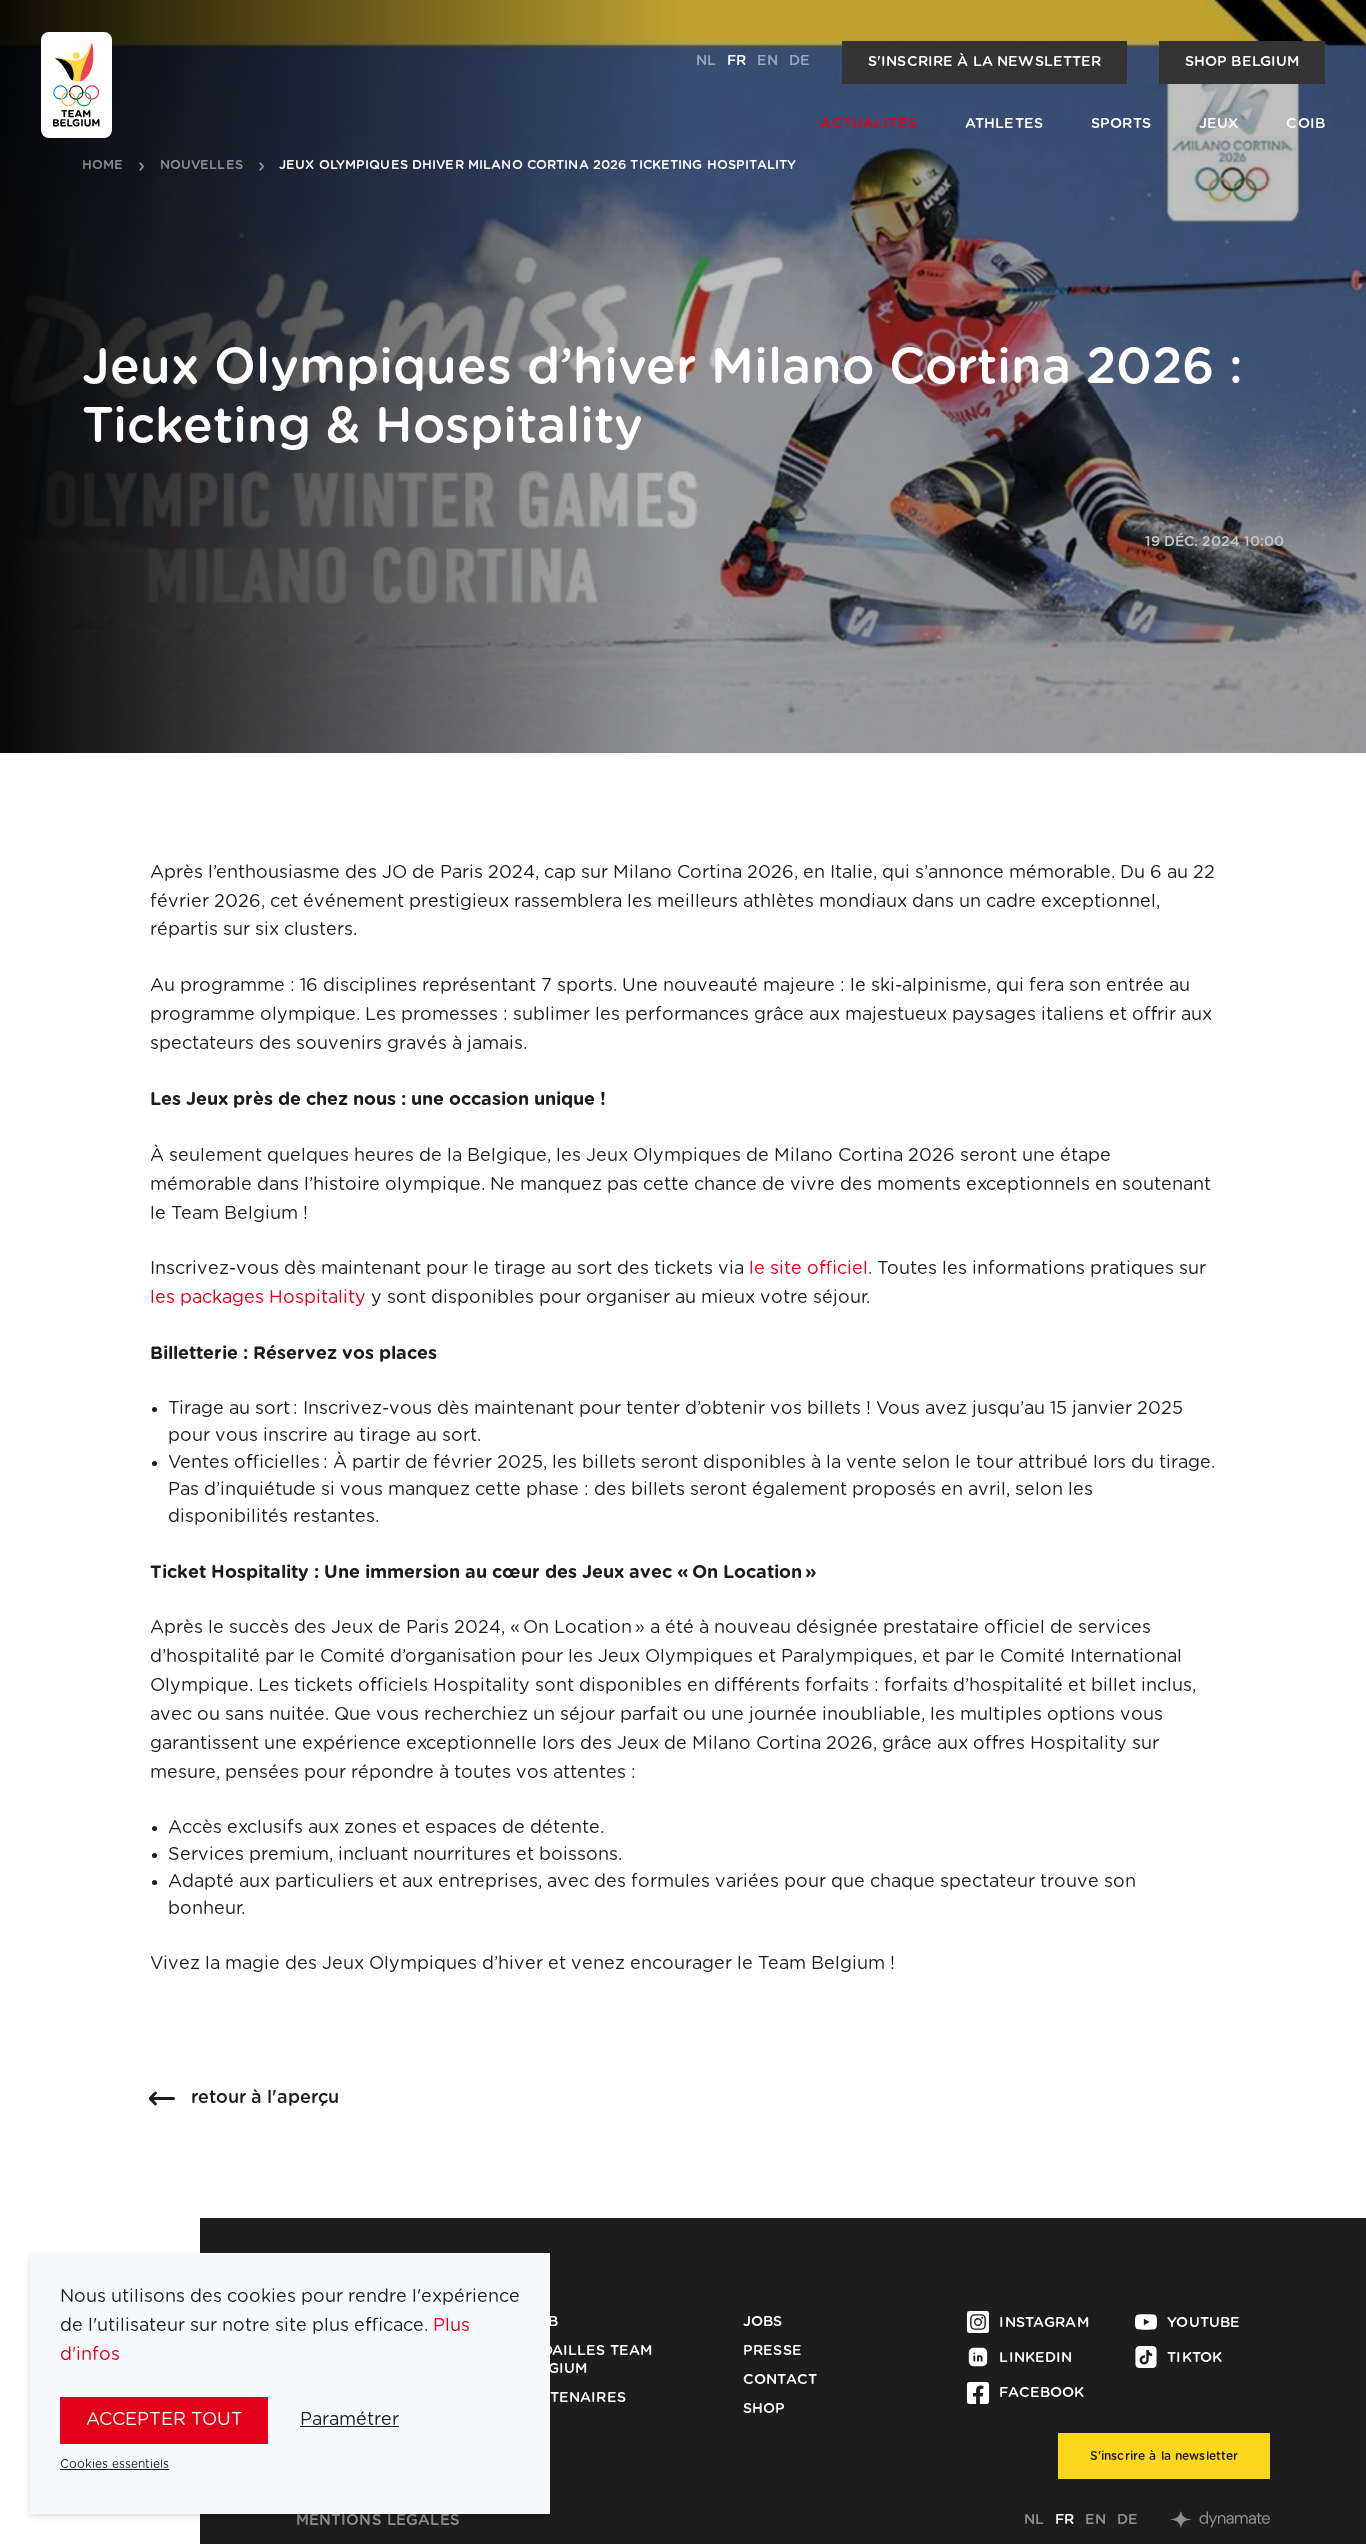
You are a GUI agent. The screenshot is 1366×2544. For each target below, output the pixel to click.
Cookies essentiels (114, 2464)
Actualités (868, 124)
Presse (772, 2351)
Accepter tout (164, 2420)
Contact (780, 2380)
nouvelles (201, 166)
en (767, 61)
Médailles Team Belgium (585, 2360)
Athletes (1004, 124)
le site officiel (808, 1269)
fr (736, 61)
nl (706, 61)
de (799, 61)
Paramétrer (349, 2420)
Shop (764, 2409)
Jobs (763, 2322)
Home (103, 166)
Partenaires (572, 2398)
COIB (1305, 124)
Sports (1121, 124)
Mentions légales (378, 2520)
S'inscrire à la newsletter (985, 62)
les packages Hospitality (258, 1298)
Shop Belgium (1242, 62)
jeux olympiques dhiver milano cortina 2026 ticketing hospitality (537, 166)
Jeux (1219, 124)
